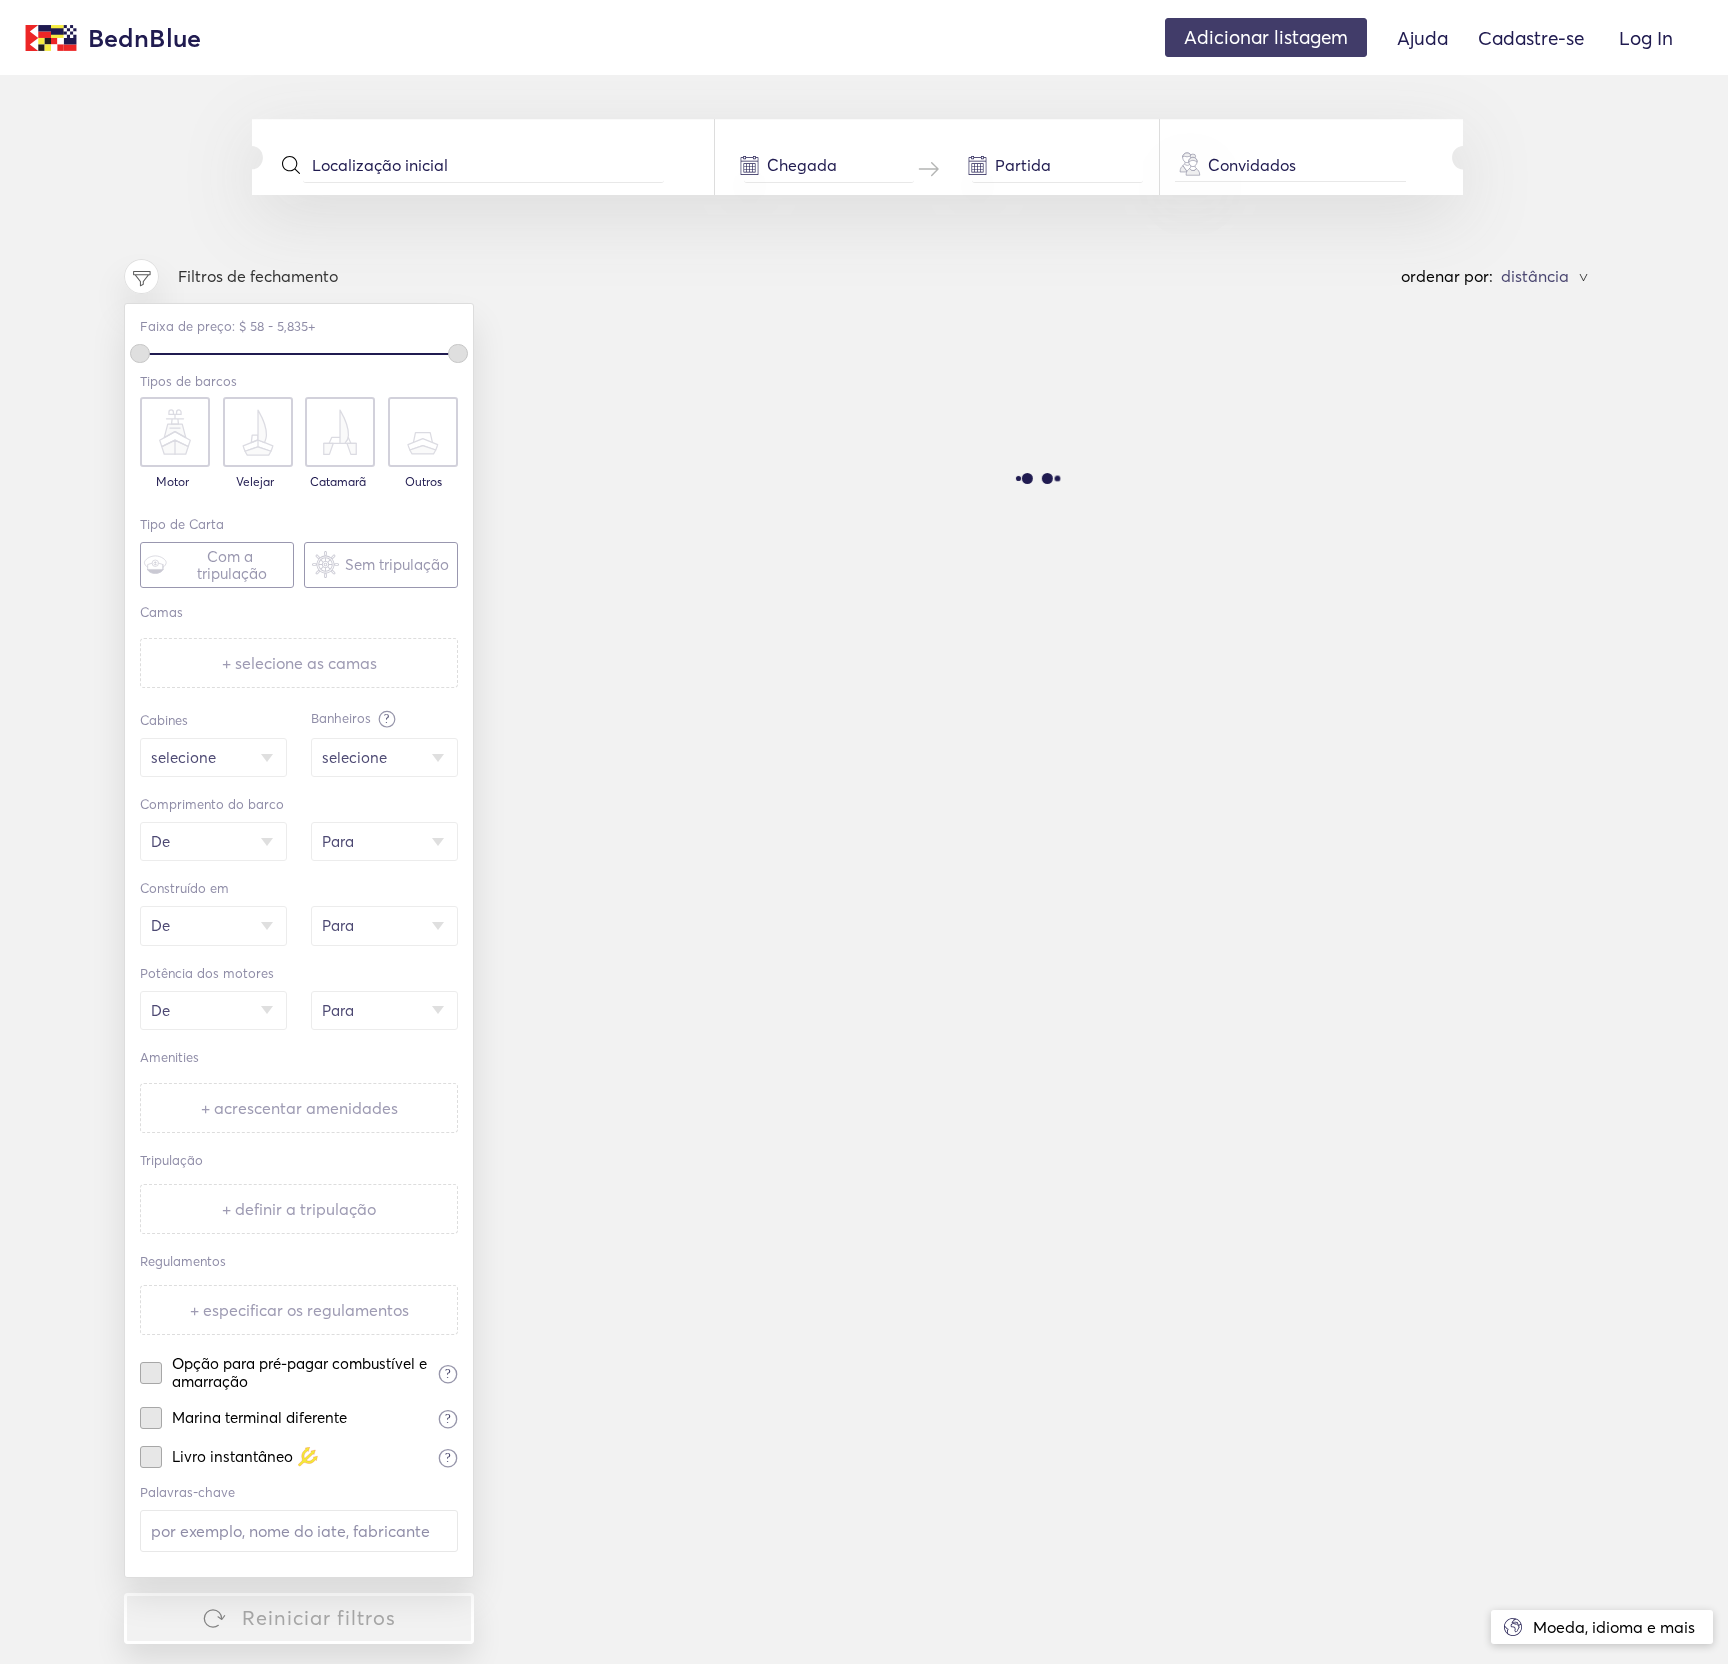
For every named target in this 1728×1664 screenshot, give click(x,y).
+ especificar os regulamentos (299, 1310)
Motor (172, 482)
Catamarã (338, 482)
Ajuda (1422, 38)
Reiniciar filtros (319, 1617)
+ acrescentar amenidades (299, 1108)
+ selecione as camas (299, 663)
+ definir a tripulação (299, 1209)
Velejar (255, 482)
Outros (423, 482)
